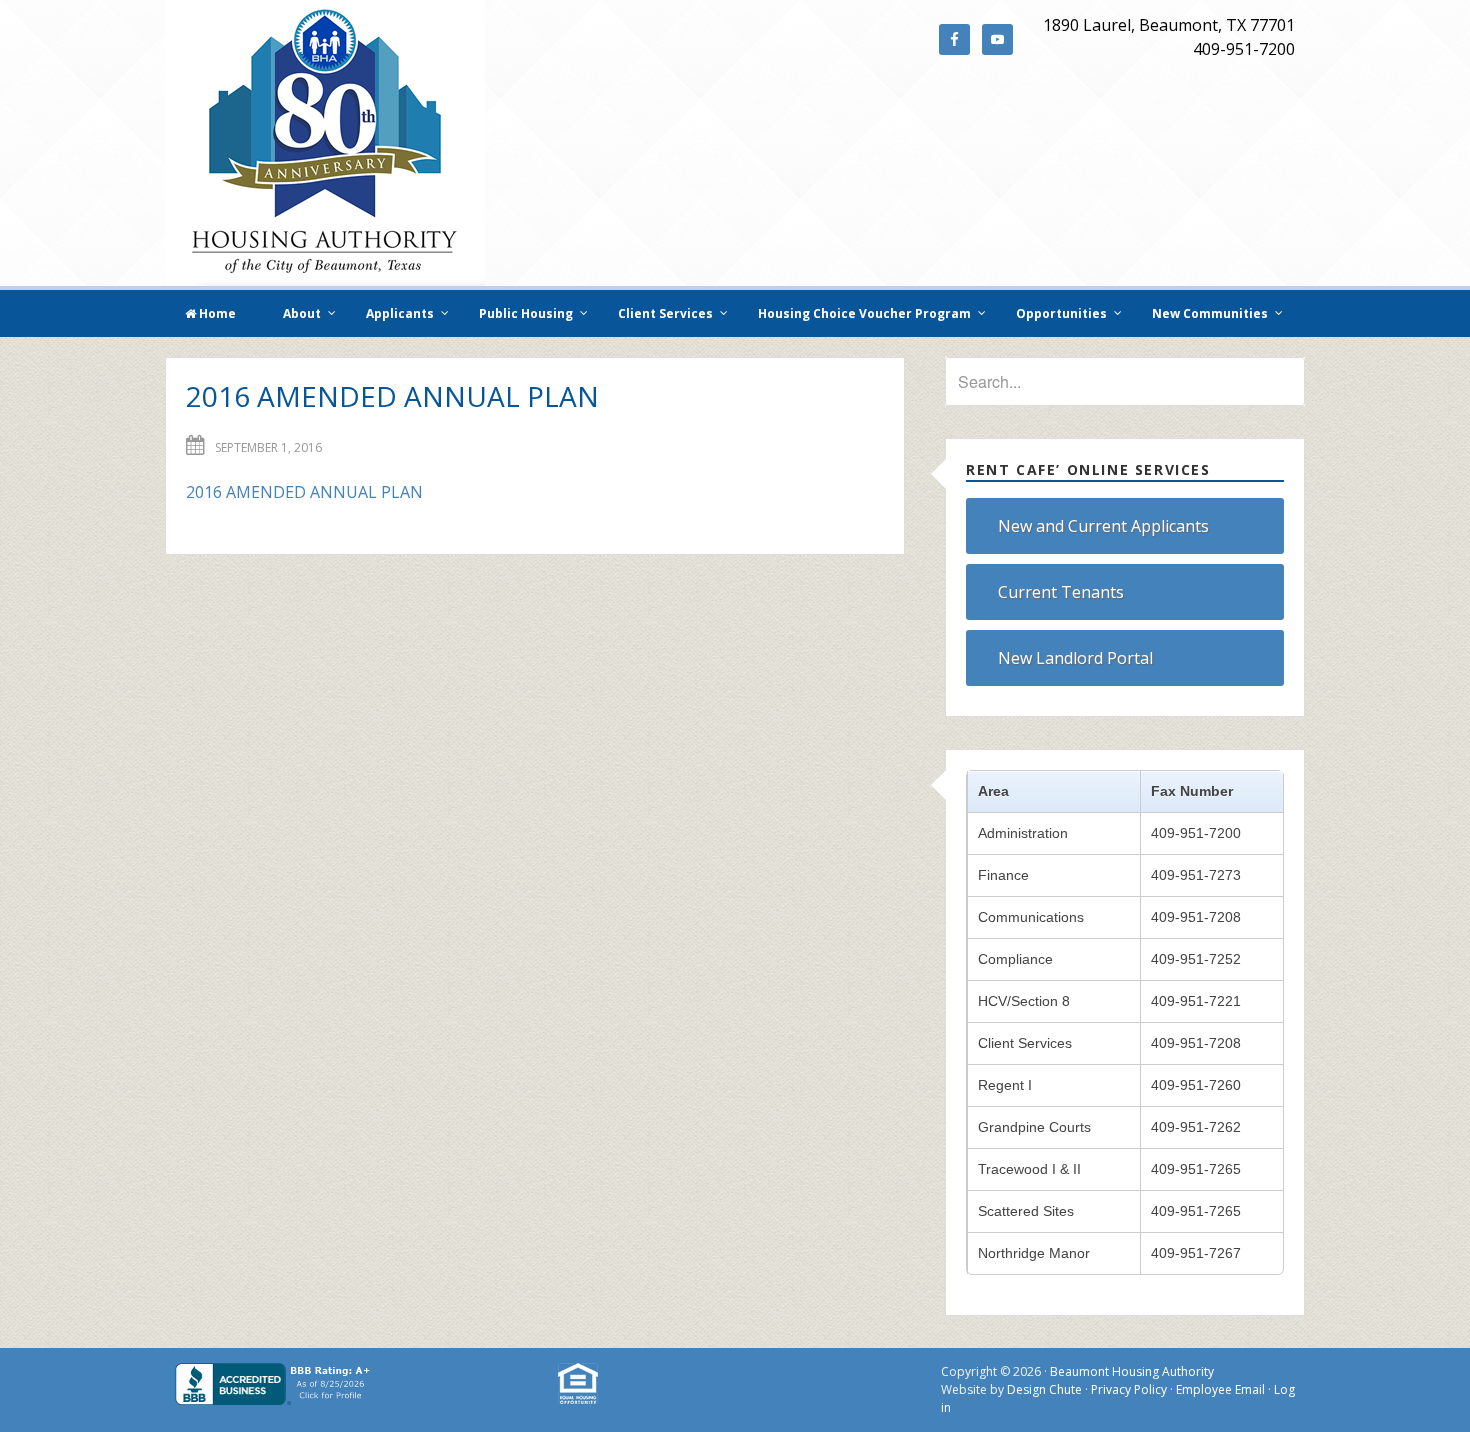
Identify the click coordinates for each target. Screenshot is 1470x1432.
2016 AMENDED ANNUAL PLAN (304, 492)
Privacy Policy (1129, 1389)
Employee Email (1220, 1389)
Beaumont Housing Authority (1132, 1371)
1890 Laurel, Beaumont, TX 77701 (1169, 25)
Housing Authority (325, 143)
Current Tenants (1061, 592)
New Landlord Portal (1075, 658)
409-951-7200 (1244, 49)
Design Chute (1044, 1389)
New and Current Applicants (1103, 526)
